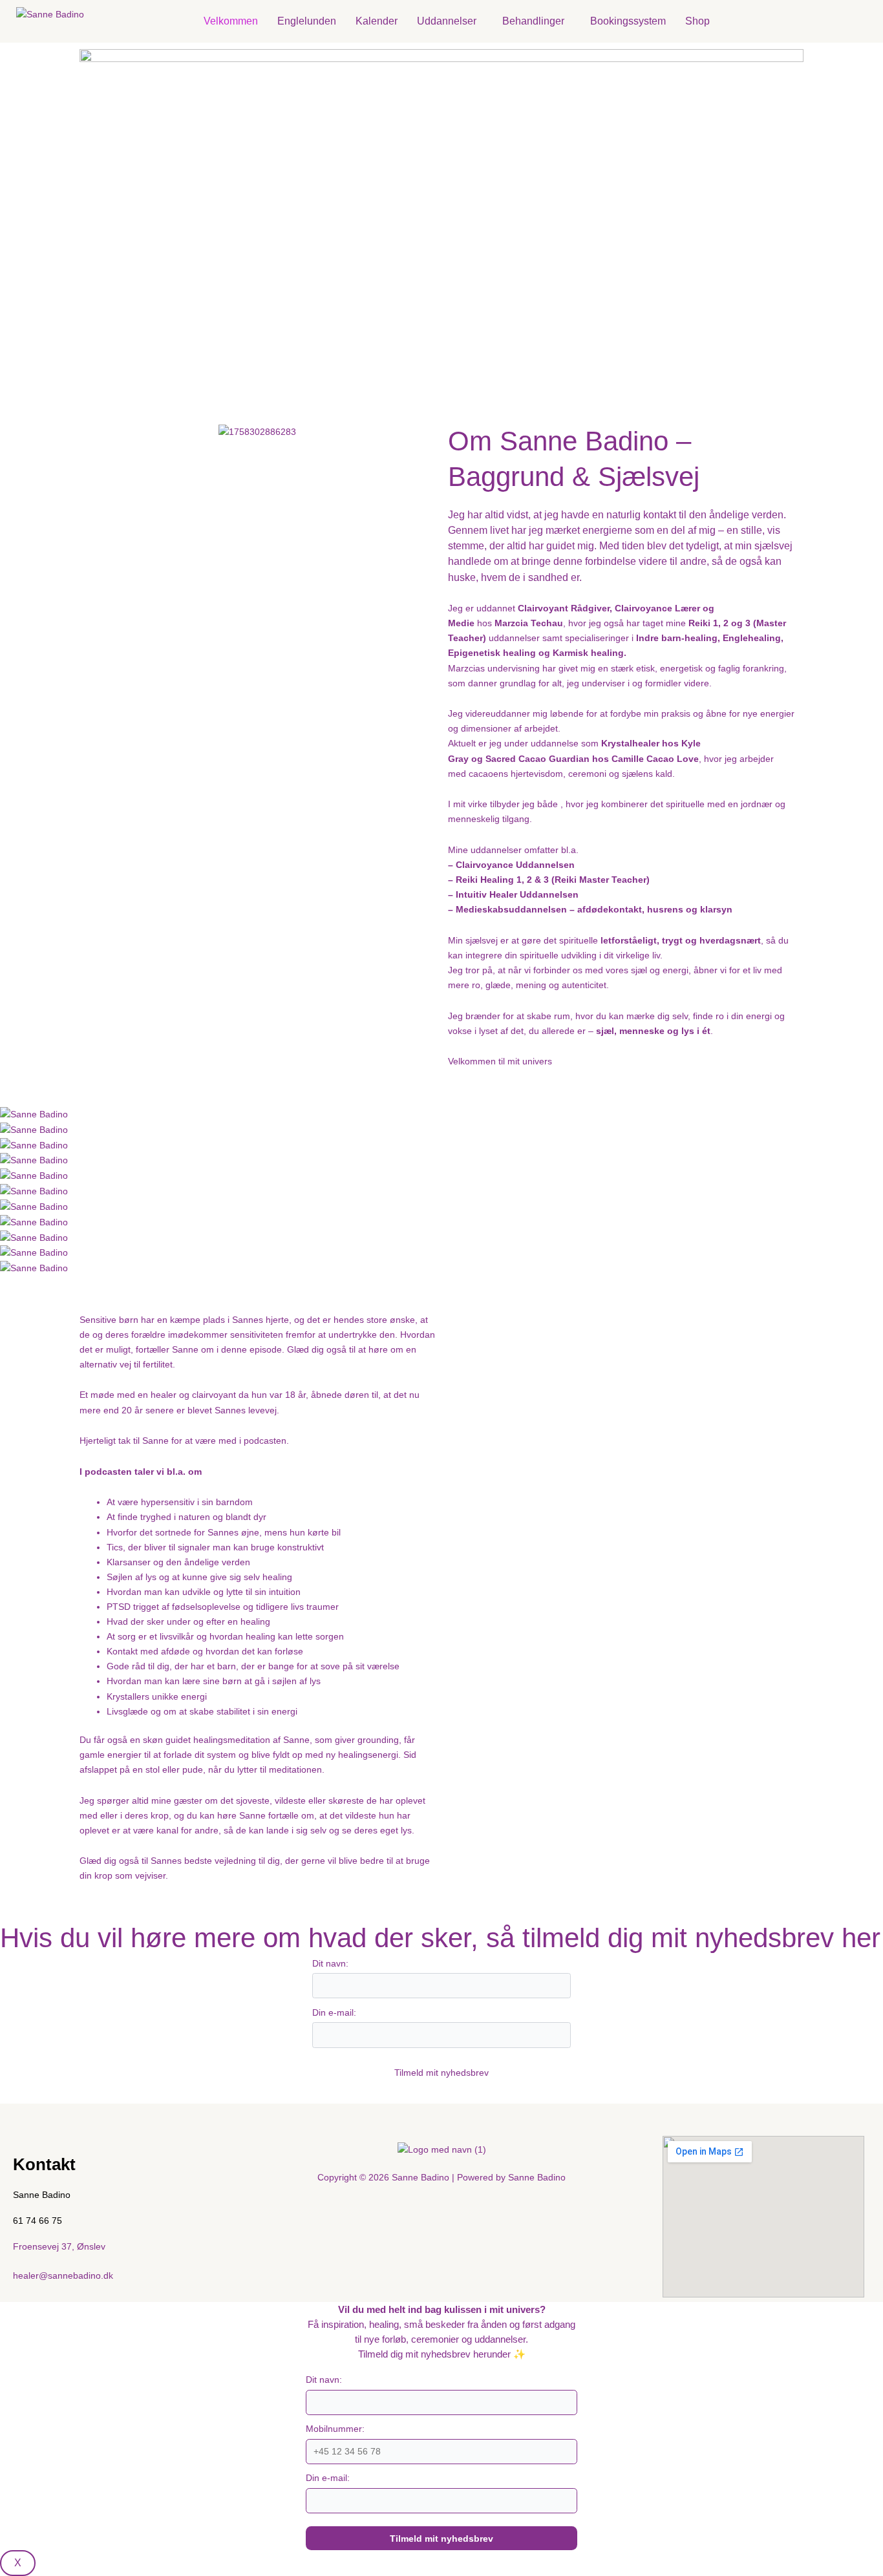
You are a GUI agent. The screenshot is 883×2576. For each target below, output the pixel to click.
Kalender (377, 21)
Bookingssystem (628, 21)
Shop (697, 21)
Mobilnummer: (335, 2429)
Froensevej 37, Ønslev (59, 2246)
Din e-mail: (334, 2012)
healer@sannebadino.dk (63, 2275)
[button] (450, 21)
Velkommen (231, 21)
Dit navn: (330, 1963)
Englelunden (307, 21)
